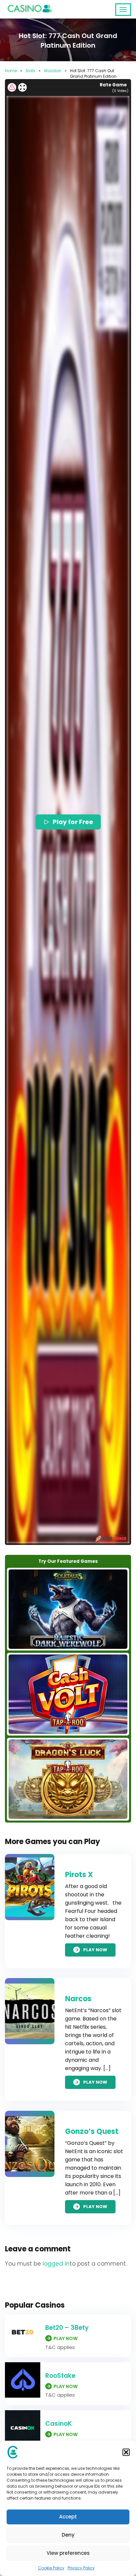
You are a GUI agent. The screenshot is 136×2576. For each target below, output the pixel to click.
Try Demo (68, 1609)
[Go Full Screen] (22, 87)
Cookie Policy (51, 2568)
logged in (56, 2264)
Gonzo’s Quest (92, 2131)
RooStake (60, 2376)
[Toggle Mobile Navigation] (123, 10)
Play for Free (72, 822)
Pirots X (79, 1875)
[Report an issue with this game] (12, 87)
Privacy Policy (81, 2568)
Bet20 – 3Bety (67, 2328)
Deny (68, 2535)
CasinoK (58, 2424)
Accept (68, 2517)
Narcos (78, 1999)
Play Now (95, 1950)
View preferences (68, 2553)
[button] (126, 2452)
